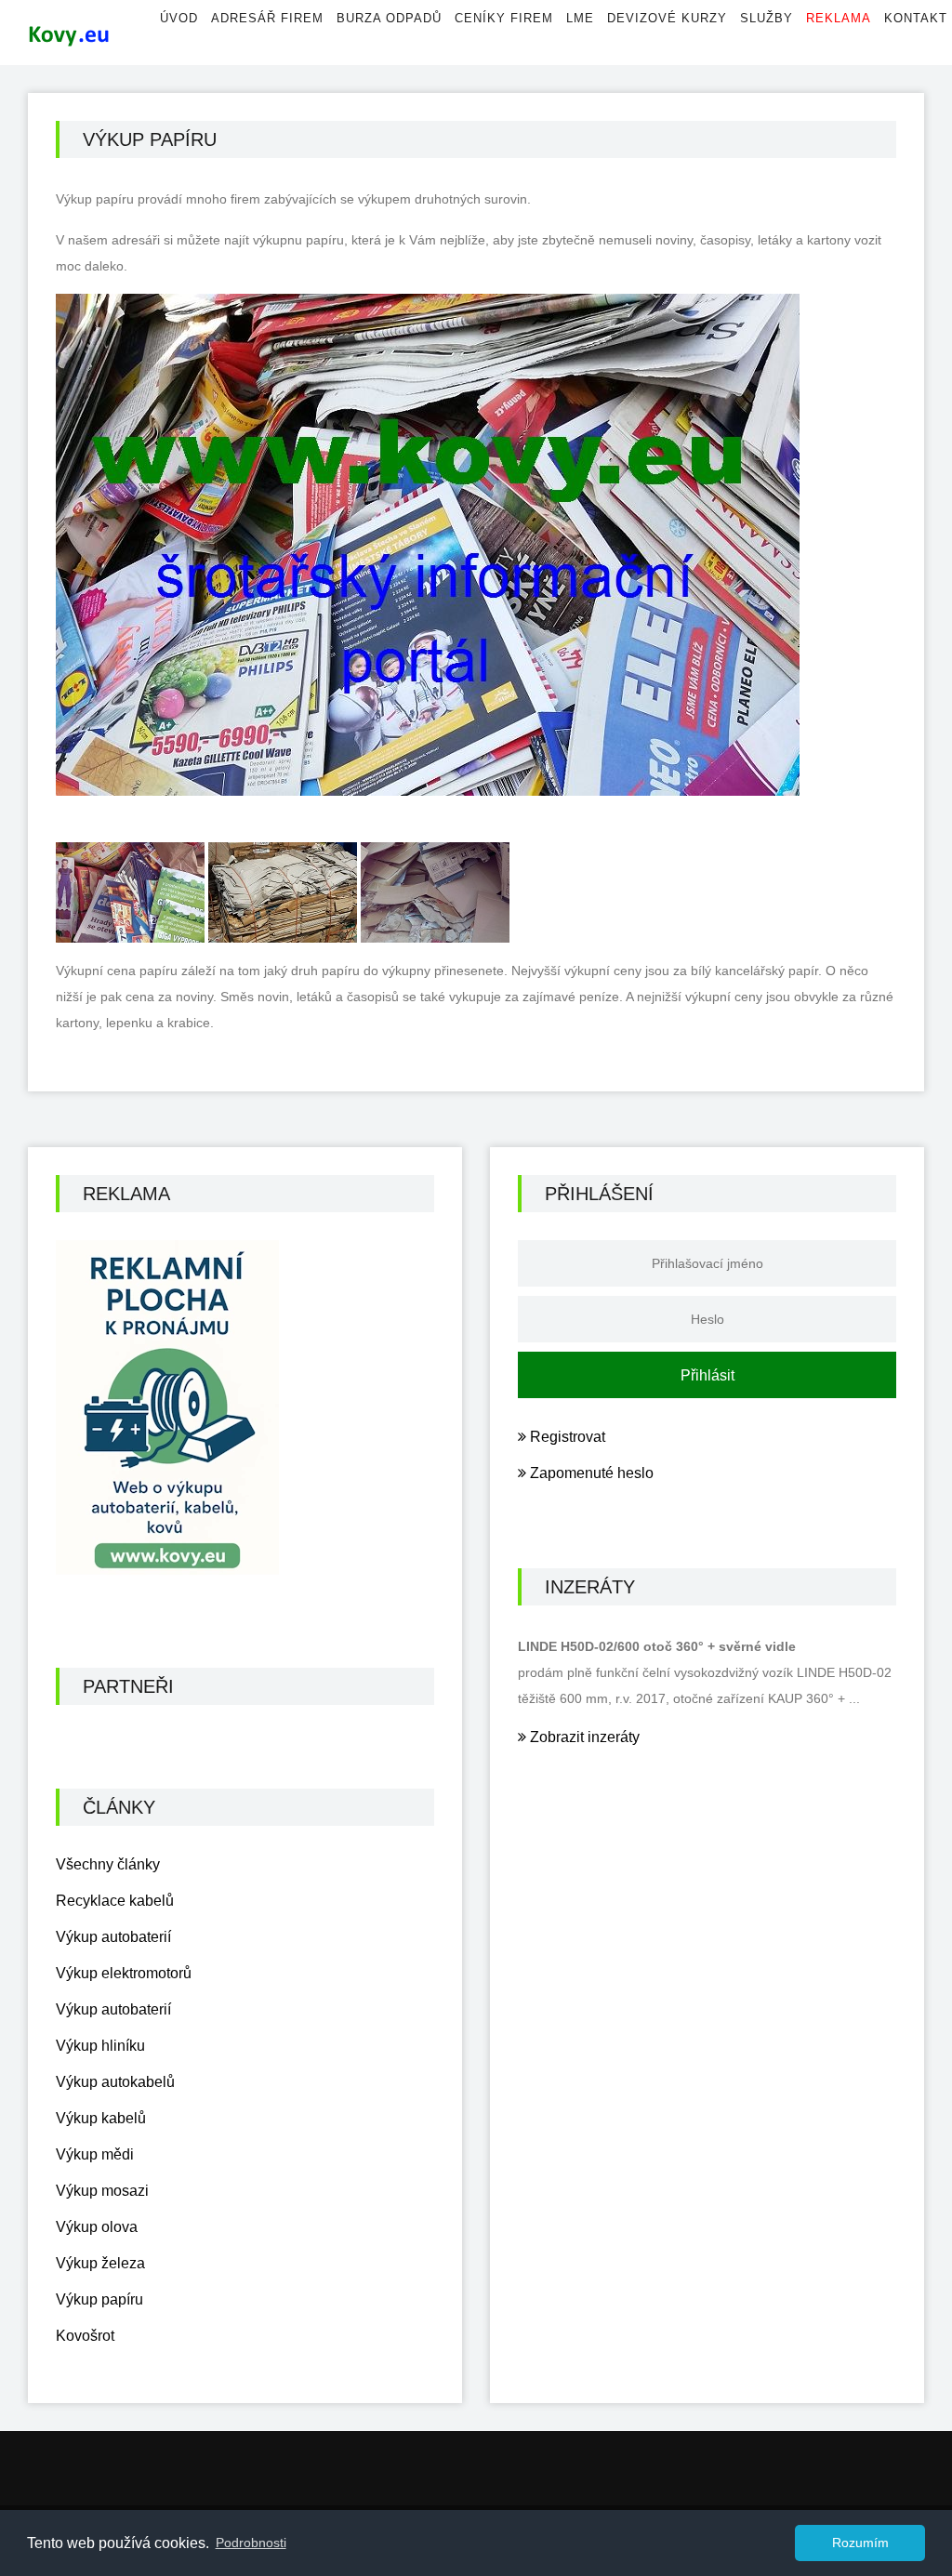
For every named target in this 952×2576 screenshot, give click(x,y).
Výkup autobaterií (113, 1937)
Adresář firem (267, 18)
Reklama (839, 18)
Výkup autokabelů (115, 2082)
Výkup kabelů (101, 2118)
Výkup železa (100, 2263)
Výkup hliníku (100, 2046)
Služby (767, 18)
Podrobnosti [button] (251, 2543)
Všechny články (108, 1864)
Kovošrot (85, 2336)
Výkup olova (97, 2227)
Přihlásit (707, 1375)
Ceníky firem (504, 18)
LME (580, 18)
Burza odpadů (389, 18)
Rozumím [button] (860, 2543)
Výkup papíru (99, 2299)
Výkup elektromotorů (124, 1973)
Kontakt (916, 18)
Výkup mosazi (102, 2191)
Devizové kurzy (667, 18)
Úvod (179, 18)
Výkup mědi (95, 2154)
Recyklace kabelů (115, 1901)
